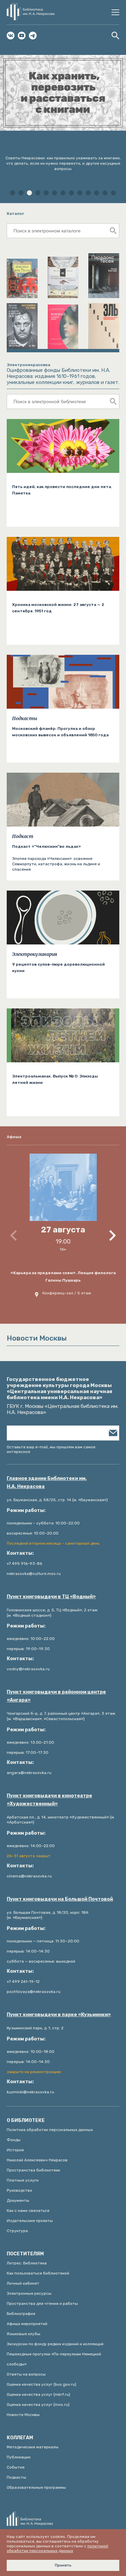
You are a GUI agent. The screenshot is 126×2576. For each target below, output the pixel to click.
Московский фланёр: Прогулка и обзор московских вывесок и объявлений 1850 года (60, 732)
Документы (18, 2200)
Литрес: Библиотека (27, 2263)
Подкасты (25, 718)
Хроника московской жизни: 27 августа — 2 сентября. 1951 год (58, 608)
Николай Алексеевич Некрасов (37, 2160)
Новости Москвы (23, 2415)
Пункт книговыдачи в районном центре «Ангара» (56, 1696)
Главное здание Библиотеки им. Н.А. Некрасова (47, 1483)
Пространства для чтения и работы (42, 2304)
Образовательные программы (36, 2487)
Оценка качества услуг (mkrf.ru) (38, 2394)
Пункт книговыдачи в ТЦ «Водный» (51, 1597)
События (16, 2467)
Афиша (14, 1137)
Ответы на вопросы (26, 2374)
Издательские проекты (30, 2221)
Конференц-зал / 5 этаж (67, 1293)
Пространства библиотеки (33, 2170)
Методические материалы (33, 2447)
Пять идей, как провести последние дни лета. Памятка (62, 490)
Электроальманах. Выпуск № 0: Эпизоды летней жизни (55, 1079)
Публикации (19, 2457)
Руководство (19, 2190)
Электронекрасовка (28, 365)
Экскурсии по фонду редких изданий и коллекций (55, 2344)
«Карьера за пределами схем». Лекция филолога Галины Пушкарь (63, 1277)
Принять (63, 2565)
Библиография (21, 2314)
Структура (17, 2231)
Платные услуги (23, 2180)
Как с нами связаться (28, 2211)
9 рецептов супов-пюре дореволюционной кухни (58, 968)
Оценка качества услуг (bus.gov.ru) (41, 2384)
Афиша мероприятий (27, 2324)
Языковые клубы (24, 2334)
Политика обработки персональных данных (50, 2130)
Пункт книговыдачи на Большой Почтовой (60, 1899)
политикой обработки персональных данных (57, 2548)
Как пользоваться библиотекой (38, 2273)
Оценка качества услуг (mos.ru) (38, 2405)
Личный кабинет (23, 2283)
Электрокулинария (35, 954)
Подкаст (23, 836)
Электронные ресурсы (29, 2293)
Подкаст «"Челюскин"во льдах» (47, 846)
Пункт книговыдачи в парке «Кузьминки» (59, 2015)
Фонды (14, 2140)
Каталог (15, 214)
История (15, 2150)
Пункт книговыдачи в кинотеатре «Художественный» (49, 1800)
